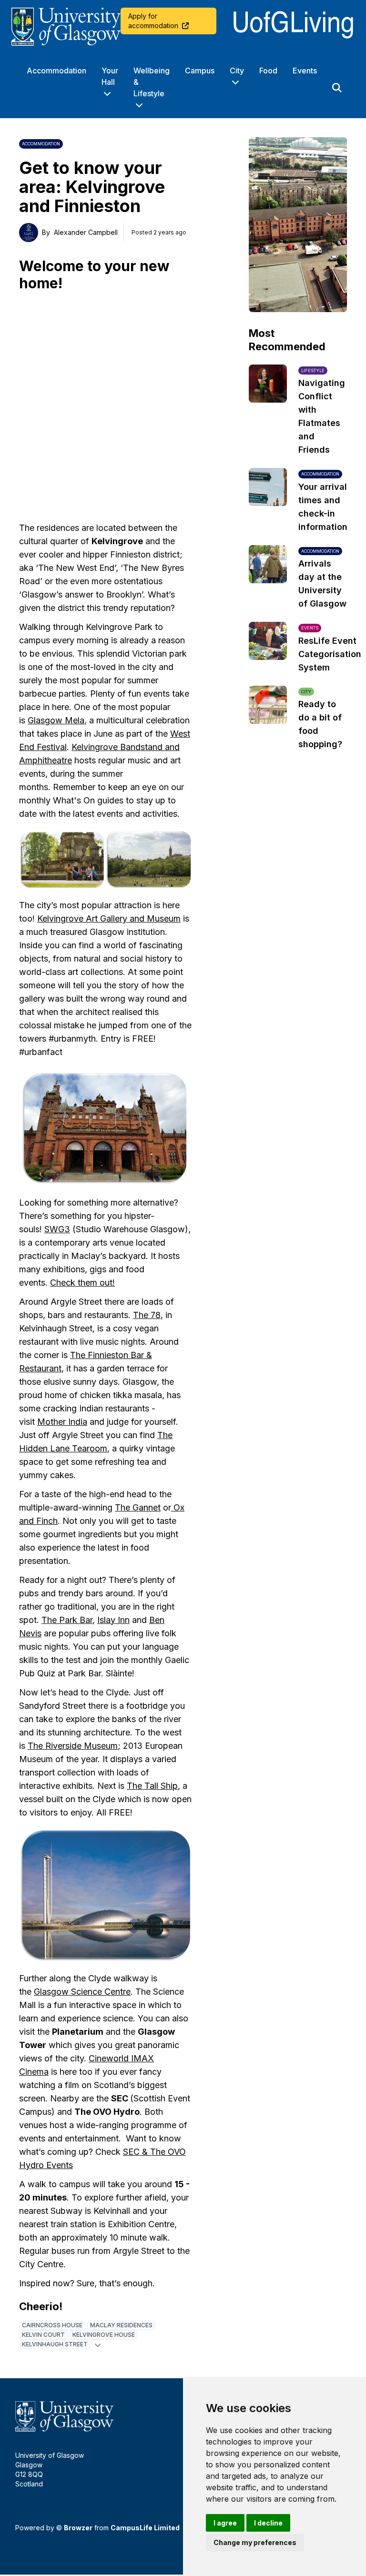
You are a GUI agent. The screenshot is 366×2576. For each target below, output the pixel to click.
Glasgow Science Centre (82, 1992)
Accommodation (56, 71)
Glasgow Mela (56, 720)
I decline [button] (268, 2523)
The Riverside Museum (73, 1746)
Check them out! (82, 1283)
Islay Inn (113, 1620)
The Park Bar (67, 1620)
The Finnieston (100, 1355)
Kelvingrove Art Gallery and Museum (109, 918)
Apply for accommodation (153, 21)
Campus (200, 71)
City (237, 71)
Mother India (62, 1422)
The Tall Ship (152, 1786)
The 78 (147, 1315)
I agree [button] (225, 2523)
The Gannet (138, 1507)
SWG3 (57, 1229)
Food (268, 71)
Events (305, 71)
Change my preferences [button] (255, 2542)
